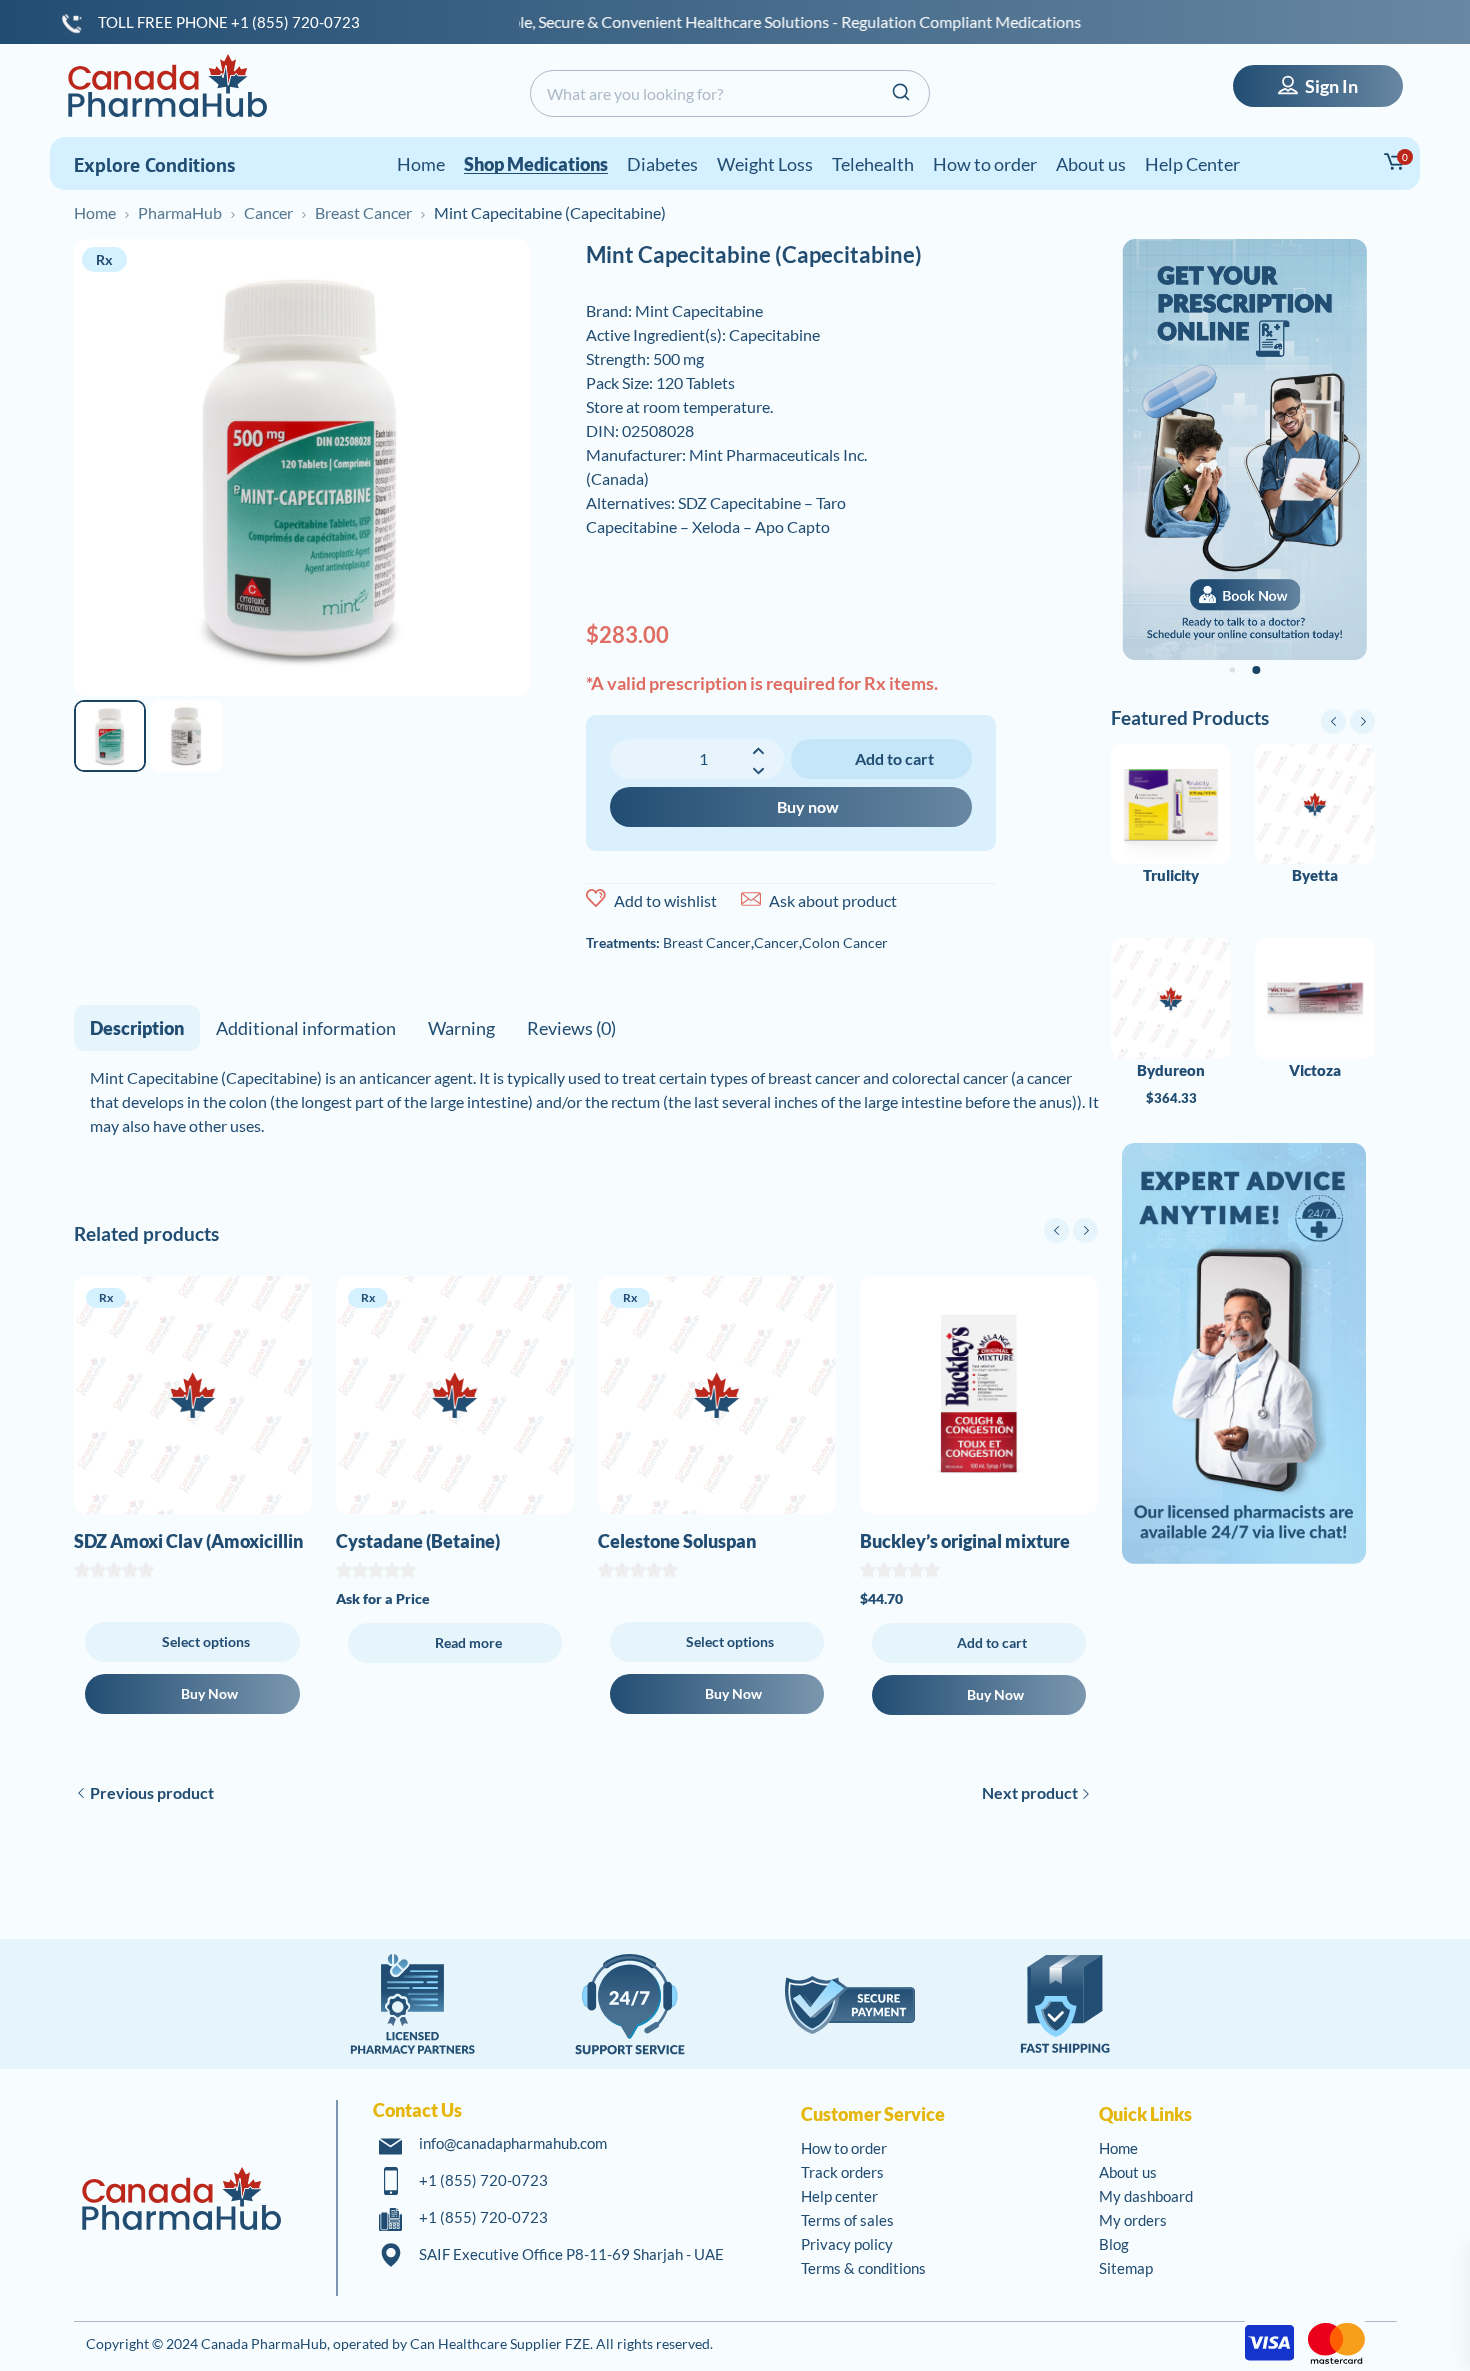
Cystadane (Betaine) (418, 1541)
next (1085, 1230)
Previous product (152, 1792)
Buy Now (209, 1693)
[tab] (137, 1028)
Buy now (808, 806)
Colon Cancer (845, 942)
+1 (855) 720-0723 (483, 2180)
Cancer (268, 212)
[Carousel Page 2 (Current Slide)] (1256, 670)
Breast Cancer (363, 212)
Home (95, 212)
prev (1056, 1230)
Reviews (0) (571, 1028)
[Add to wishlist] (596, 899)
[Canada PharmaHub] (167, 85)
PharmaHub (180, 212)
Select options (206, 1641)
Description (137, 1028)
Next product (1030, 1792)
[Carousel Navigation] (1071, 1230)
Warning (461, 1028)
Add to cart (894, 758)
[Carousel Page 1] (1233, 670)
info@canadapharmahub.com (513, 2143)
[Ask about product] (751, 899)
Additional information (306, 1028)
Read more (468, 1642)
